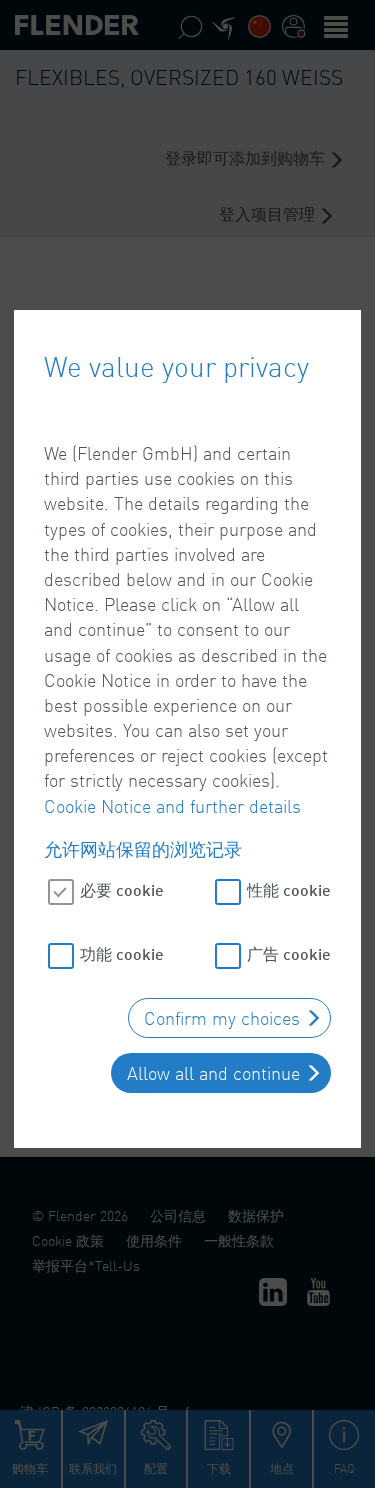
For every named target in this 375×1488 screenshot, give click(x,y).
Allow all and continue (213, 1073)
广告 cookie (289, 953)
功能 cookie (122, 953)
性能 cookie (289, 889)
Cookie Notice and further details (172, 806)
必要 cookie (122, 889)
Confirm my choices (222, 1018)
